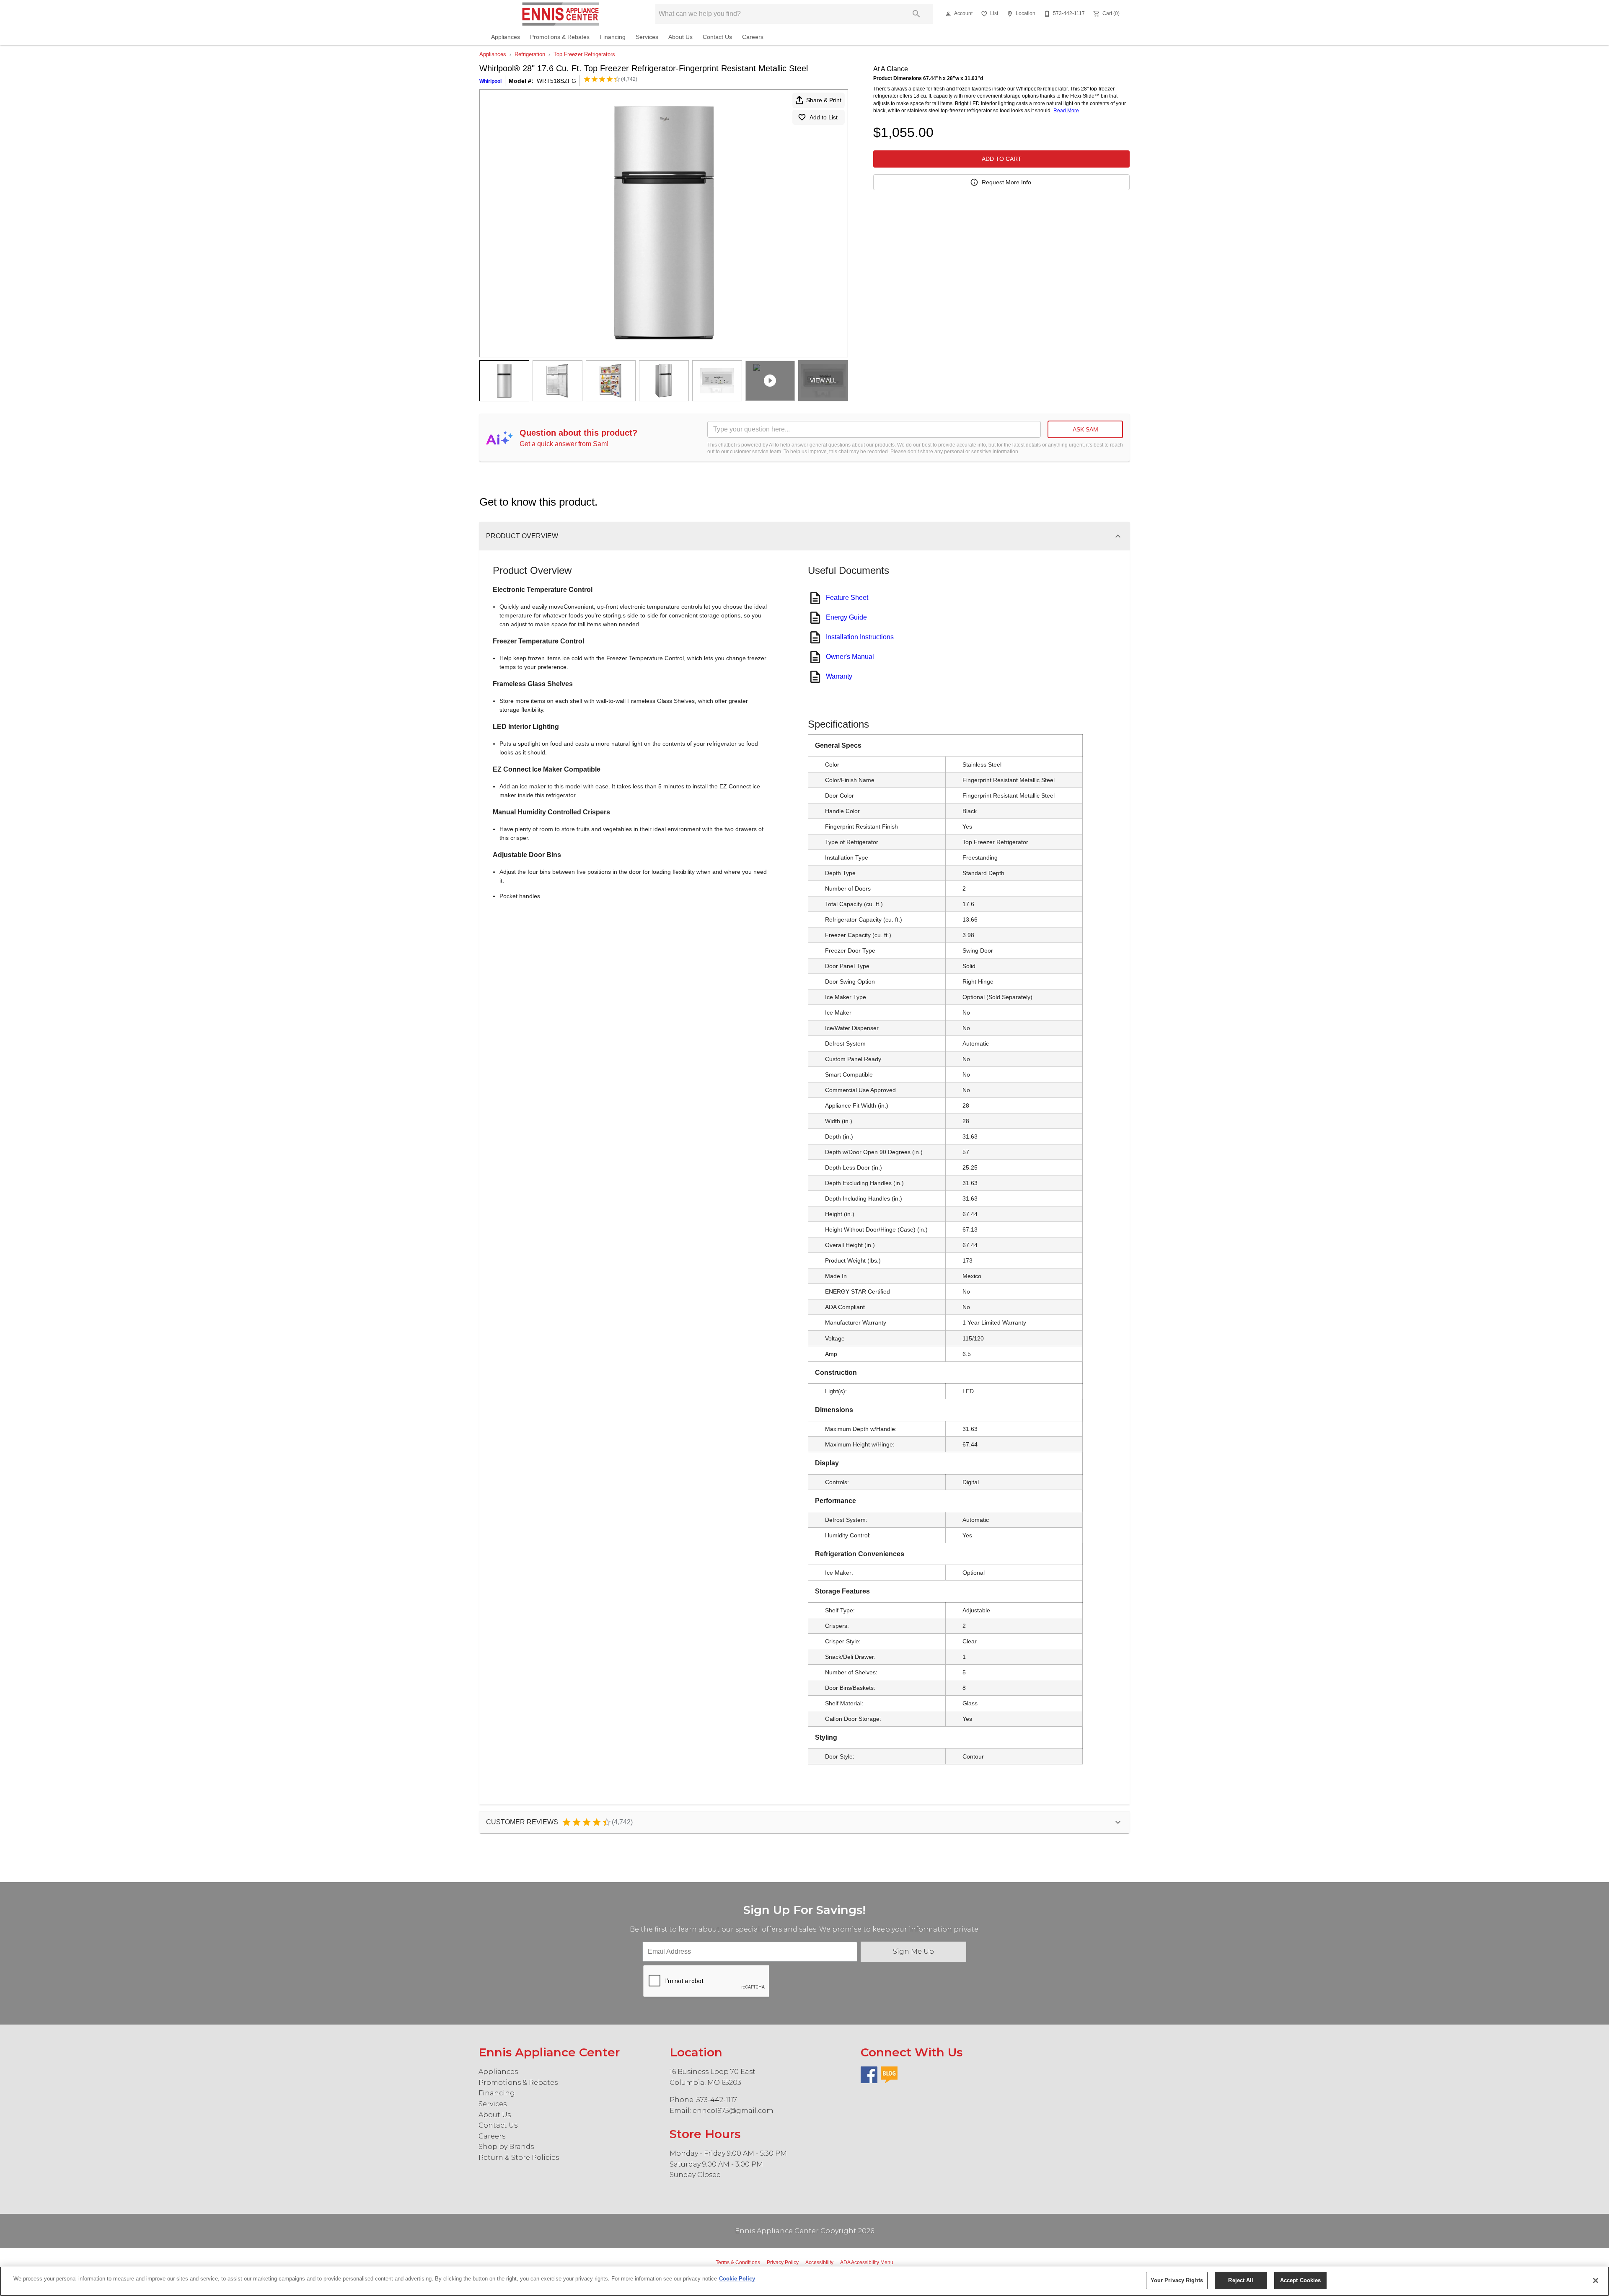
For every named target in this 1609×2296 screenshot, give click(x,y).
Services (647, 37)
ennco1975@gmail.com (733, 2111)
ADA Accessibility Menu (867, 2262)
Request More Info (1006, 182)
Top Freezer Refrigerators (584, 54)
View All (823, 380)
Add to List (824, 117)
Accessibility (819, 2262)
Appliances (506, 37)
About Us (680, 37)
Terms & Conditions (738, 2262)
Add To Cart (1002, 159)
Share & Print (824, 100)
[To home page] (560, 14)
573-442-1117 (717, 2100)
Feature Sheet (847, 598)
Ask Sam (1085, 429)
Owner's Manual (850, 657)
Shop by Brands (506, 2147)
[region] (804, 2281)
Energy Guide (846, 617)
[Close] (1596, 2281)
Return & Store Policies (519, 2158)
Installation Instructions (860, 637)
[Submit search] (916, 14)
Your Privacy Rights (1177, 2280)
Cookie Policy (737, 2279)
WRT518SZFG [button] (556, 81)
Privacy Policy (783, 2262)
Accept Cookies (1301, 2280)
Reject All (1241, 2280)
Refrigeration (530, 54)
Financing (613, 37)
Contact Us (717, 37)
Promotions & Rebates (560, 37)
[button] (948, 14)
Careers (753, 37)
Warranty (839, 676)
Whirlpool (490, 81)
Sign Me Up (913, 1951)
